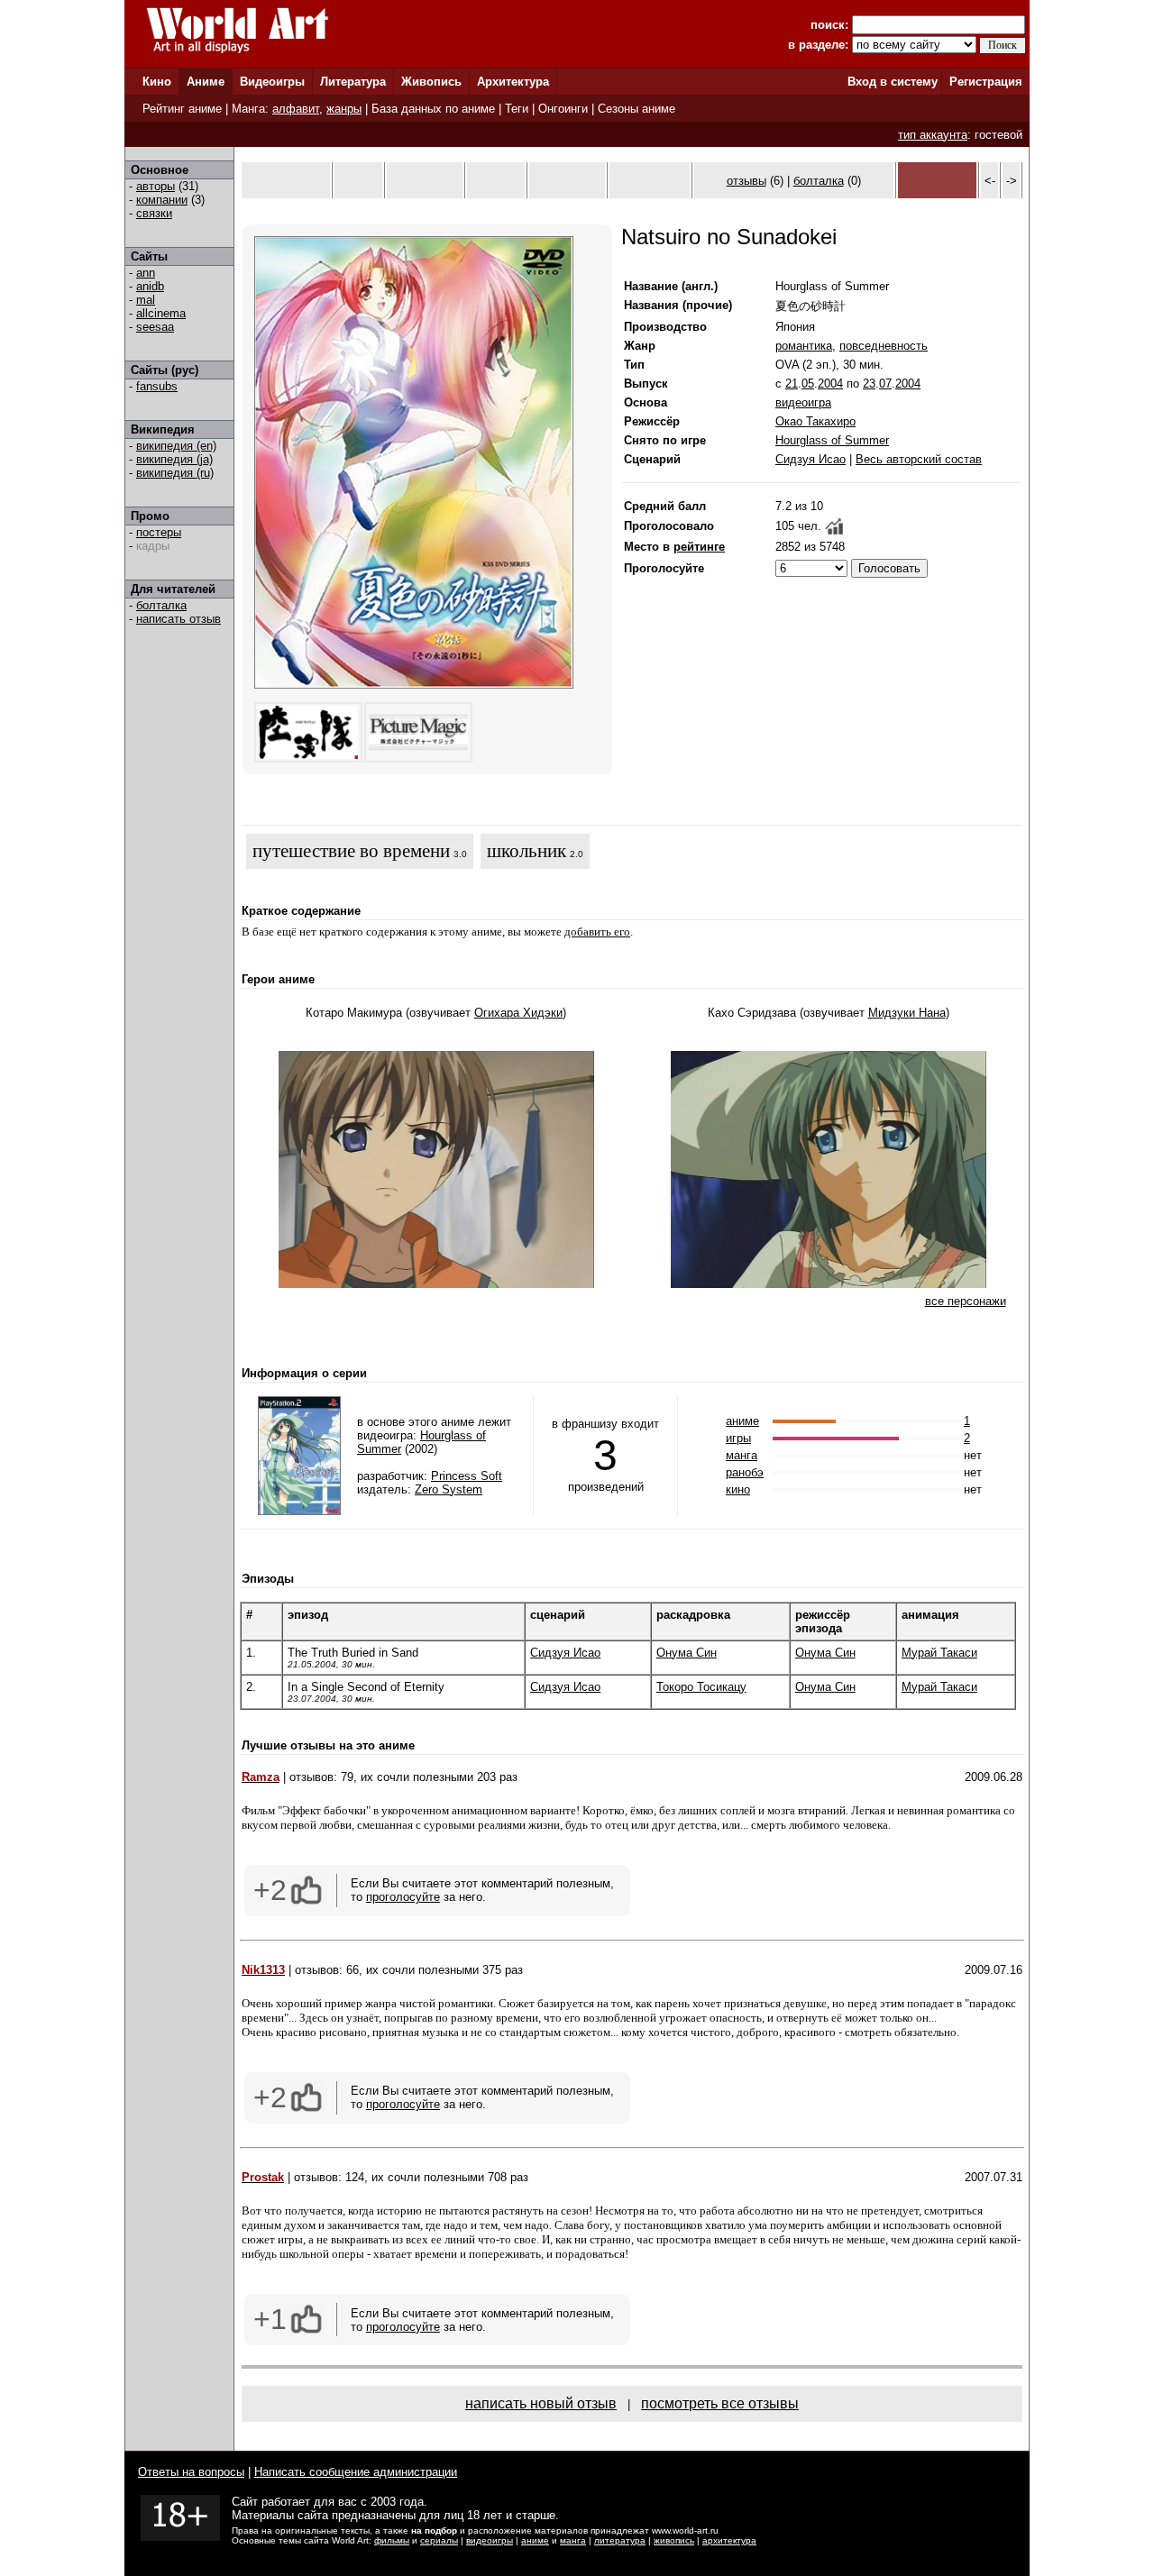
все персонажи (966, 1301)
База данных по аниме (433, 109)
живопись (674, 2540)
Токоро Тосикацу (701, 1687)
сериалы (439, 2540)
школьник (527, 851)
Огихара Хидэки (518, 1013)
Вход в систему (893, 82)
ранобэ (745, 1472)
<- (990, 181)
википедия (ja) (174, 459)
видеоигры (490, 2540)
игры (738, 1438)
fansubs (157, 386)
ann (146, 273)
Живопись (431, 82)
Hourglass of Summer (832, 440)
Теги (517, 109)
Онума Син (687, 1653)
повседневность (884, 346)
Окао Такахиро (815, 421)
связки (154, 213)
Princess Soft (467, 1476)
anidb (150, 286)
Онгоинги (563, 109)
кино (738, 1489)
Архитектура (513, 82)
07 (885, 384)
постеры (159, 532)
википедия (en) (176, 446)
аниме (742, 1421)
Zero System (449, 1489)
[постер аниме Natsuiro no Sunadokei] (414, 685)
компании (162, 200)
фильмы (392, 2540)
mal (146, 300)
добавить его (597, 932)
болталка (161, 605)
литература (620, 2540)
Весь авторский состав (919, 459)
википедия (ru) (175, 473)
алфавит (296, 109)
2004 (830, 384)
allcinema (161, 313)
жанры (344, 109)
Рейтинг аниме (182, 109)
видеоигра (803, 402)
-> (1012, 181)
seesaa (155, 327)
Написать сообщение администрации (356, 2472)
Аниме (206, 82)
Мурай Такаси (939, 1653)
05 (808, 384)
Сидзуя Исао (811, 459)
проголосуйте (403, 1897)
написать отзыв (179, 619)
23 (869, 384)
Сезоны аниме (637, 109)
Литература (353, 82)
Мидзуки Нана (907, 1013)
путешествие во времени (351, 851)
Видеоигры (272, 82)
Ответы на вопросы (191, 2472)
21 (792, 384)
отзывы (746, 181)
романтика (804, 346)
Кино (157, 82)
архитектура (729, 2540)
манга (742, 1455)
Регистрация (986, 82)
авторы (156, 186)
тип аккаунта (933, 135)
